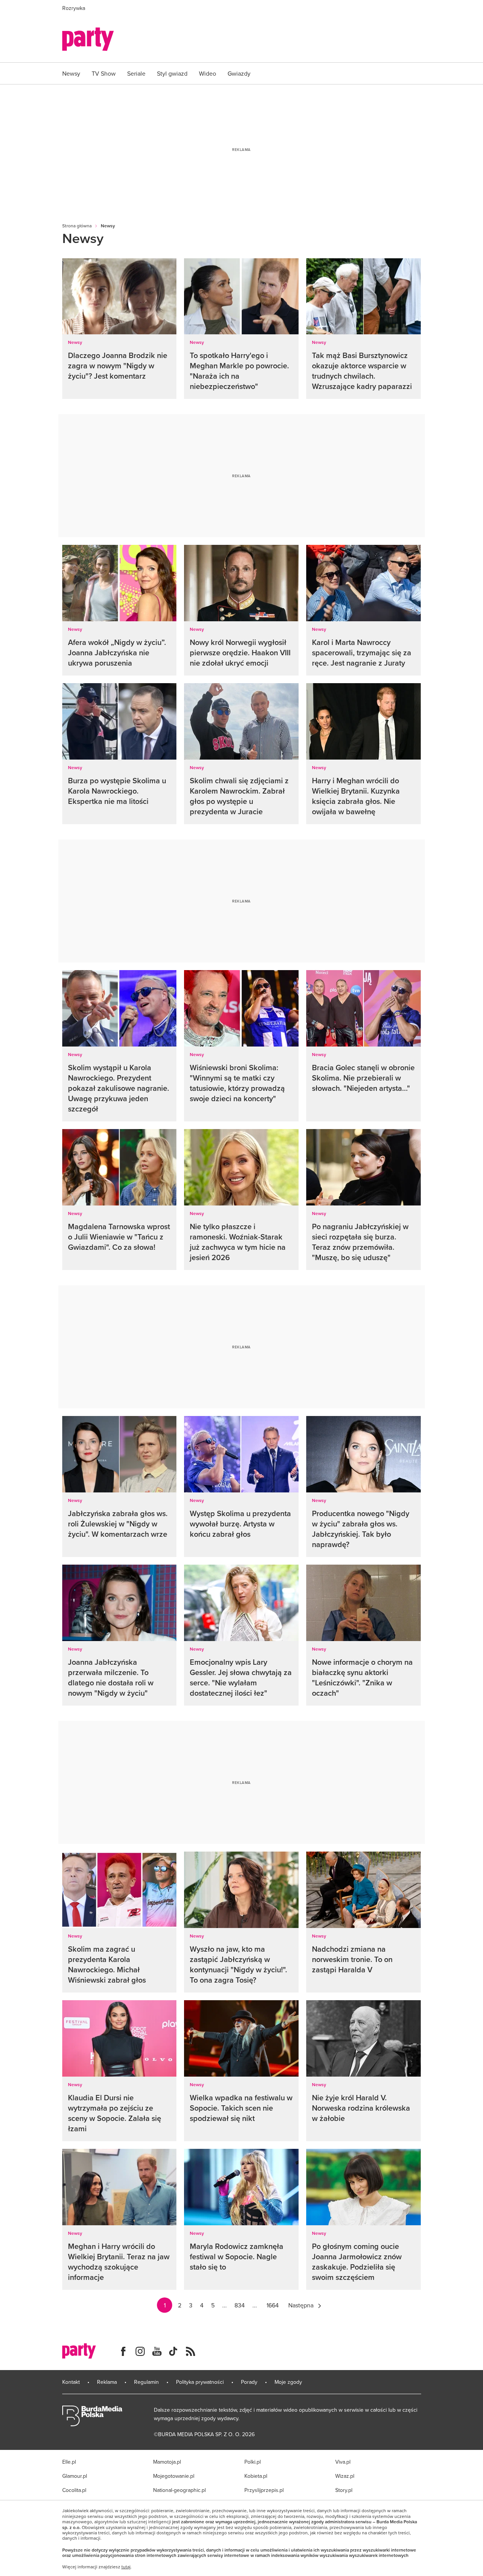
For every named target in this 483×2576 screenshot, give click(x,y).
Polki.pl (253, 2462)
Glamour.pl (75, 2476)
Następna (301, 2305)
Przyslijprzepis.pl (264, 2490)
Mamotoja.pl (167, 2462)
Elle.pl (69, 2462)
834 (240, 2305)
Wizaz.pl (345, 2476)
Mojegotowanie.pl (174, 2476)
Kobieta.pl (256, 2476)
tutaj (126, 2567)
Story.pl (344, 2490)
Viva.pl (343, 2462)
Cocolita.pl (74, 2490)
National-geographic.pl (179, 2490)
